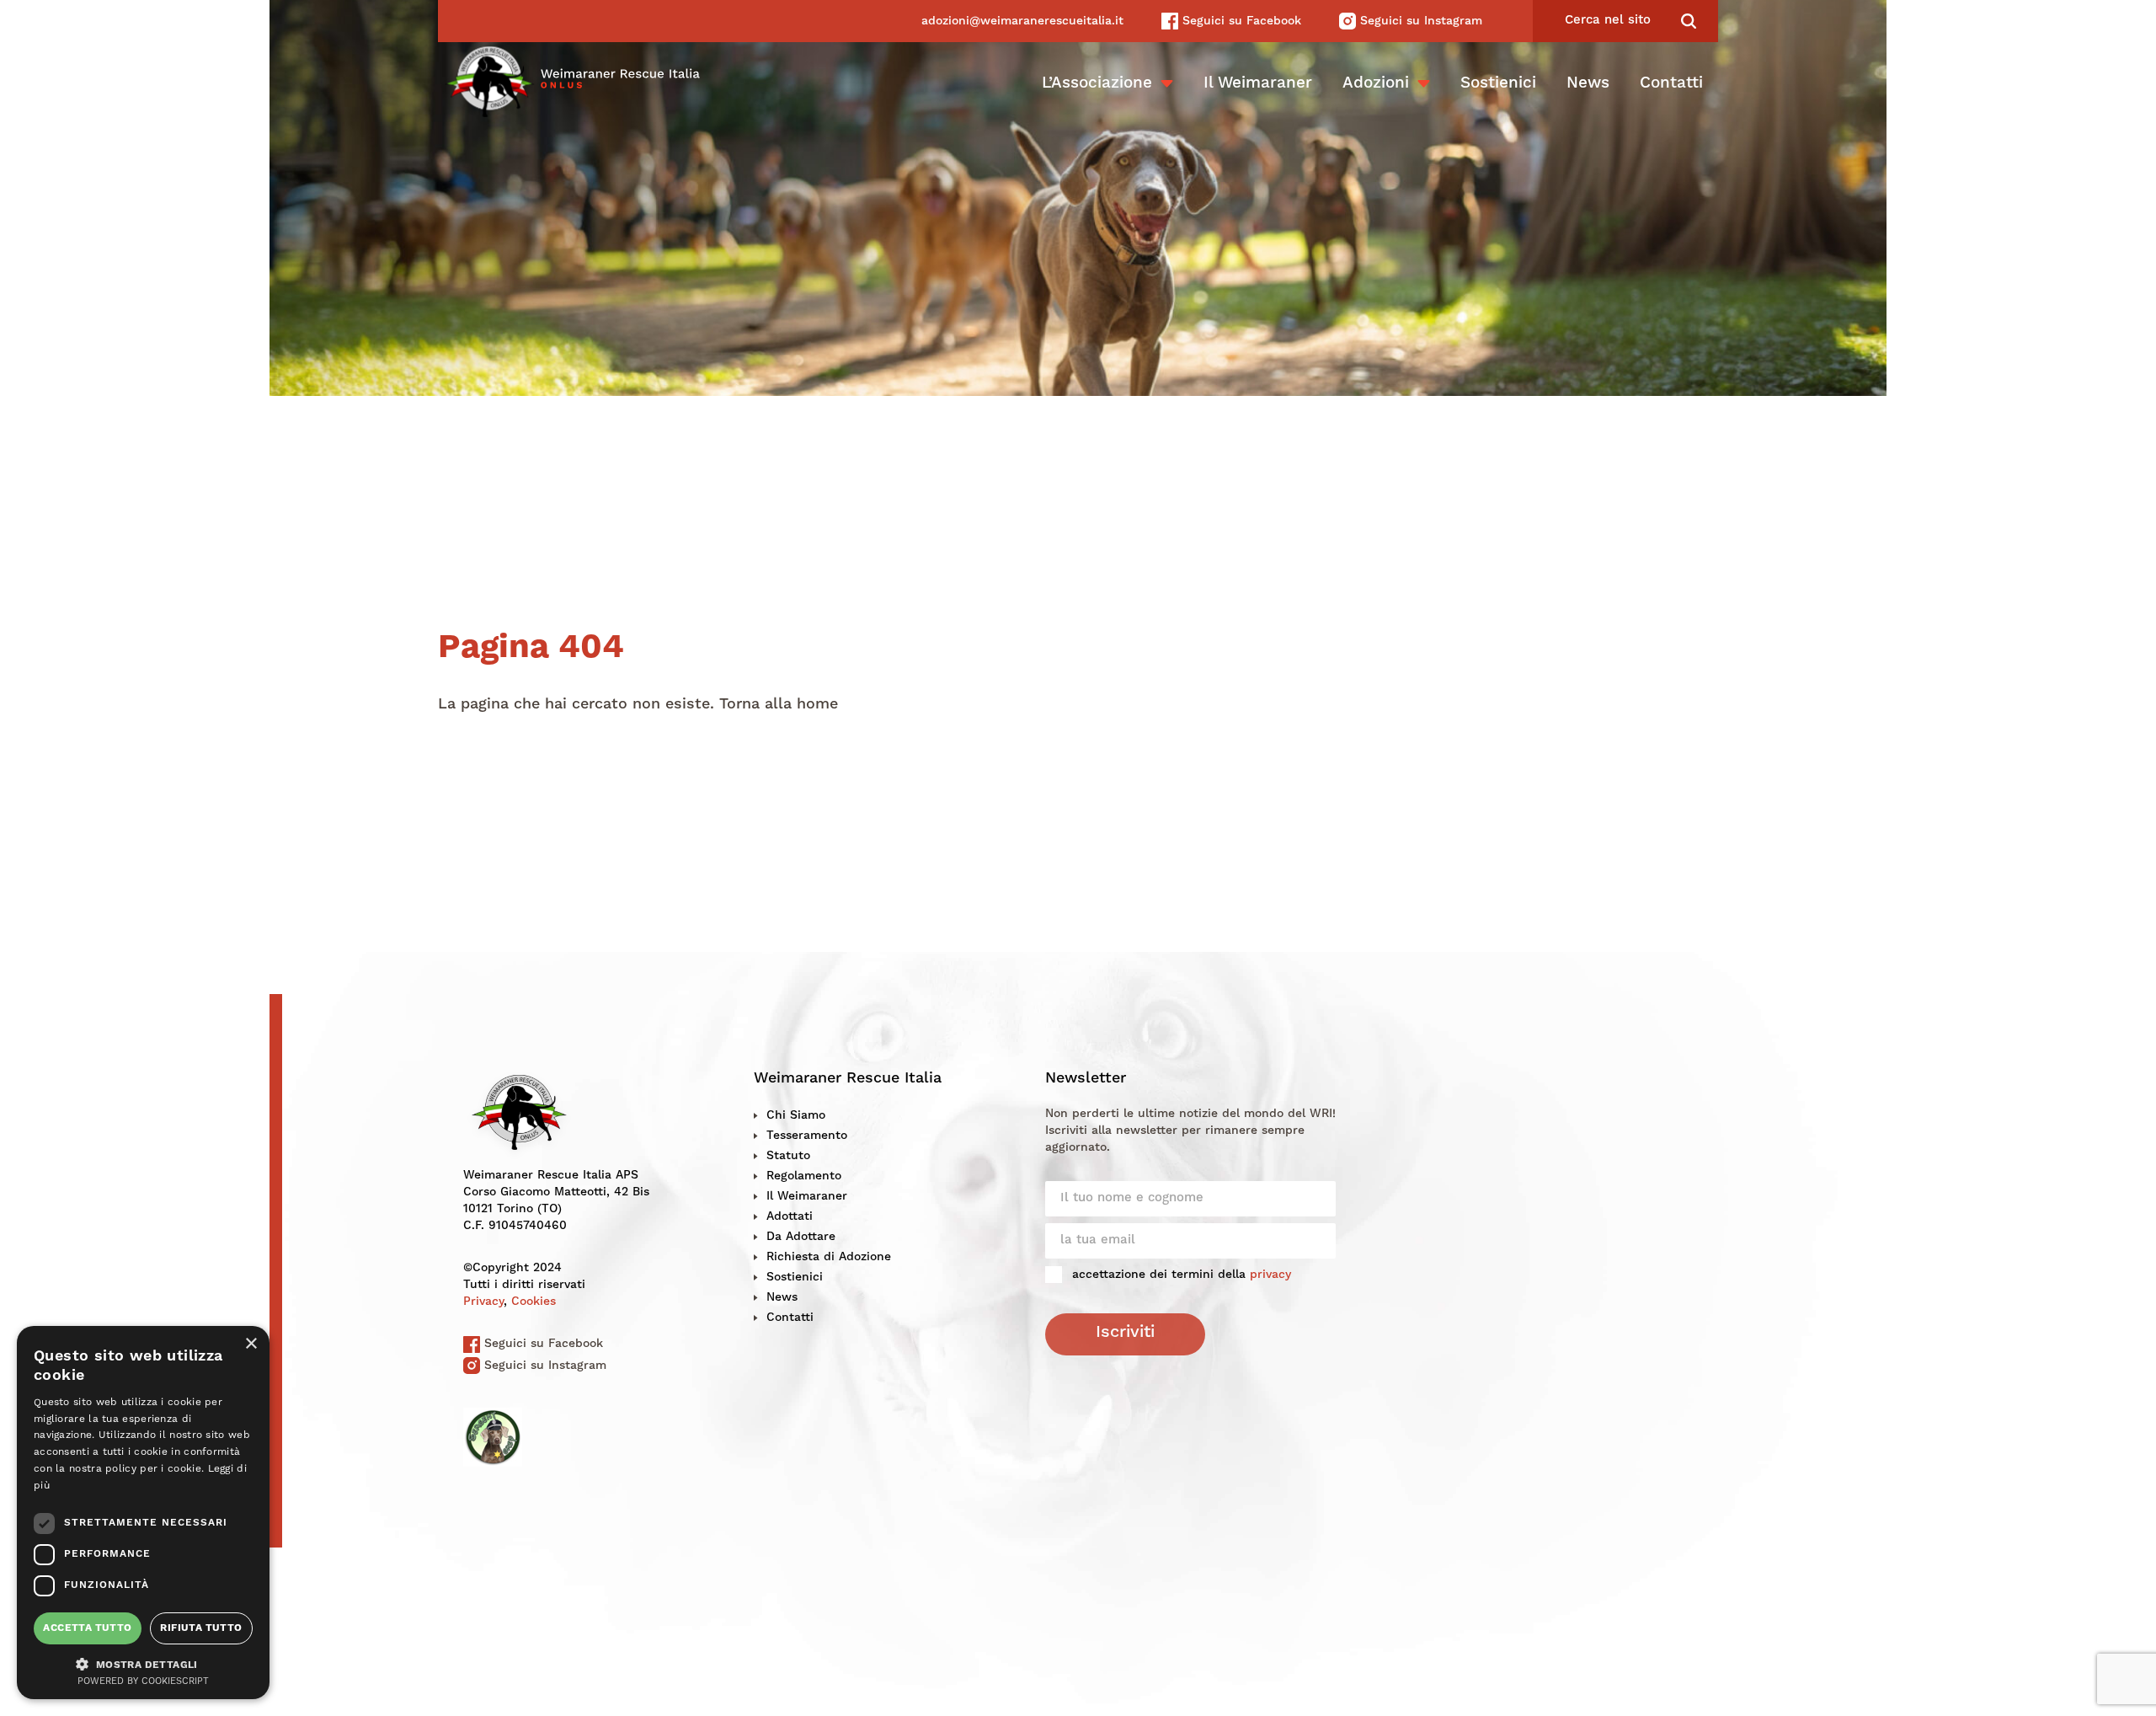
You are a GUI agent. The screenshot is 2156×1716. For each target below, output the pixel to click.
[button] (143, 1663)
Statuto (788, 1156)
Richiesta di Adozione (829, 1257)
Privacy (483, 1302)
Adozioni (1376, 84)
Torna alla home (779, 704)
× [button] (251, 1344)
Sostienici (1498, 84)
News (1588, 84)
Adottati (790, 1216)
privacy (1270, 1275)
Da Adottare (801, 1237)
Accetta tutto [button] (87, 1628)
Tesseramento (807, 1136)
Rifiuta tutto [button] (201, 1628)
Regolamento (804, 1176)
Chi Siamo (796, 1115)
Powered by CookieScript (143, 1682)
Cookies (534, 1302)
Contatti (1671, 84)
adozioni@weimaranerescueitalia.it (1022, 21)
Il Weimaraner (1258, 84)
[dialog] (143, 1513)
